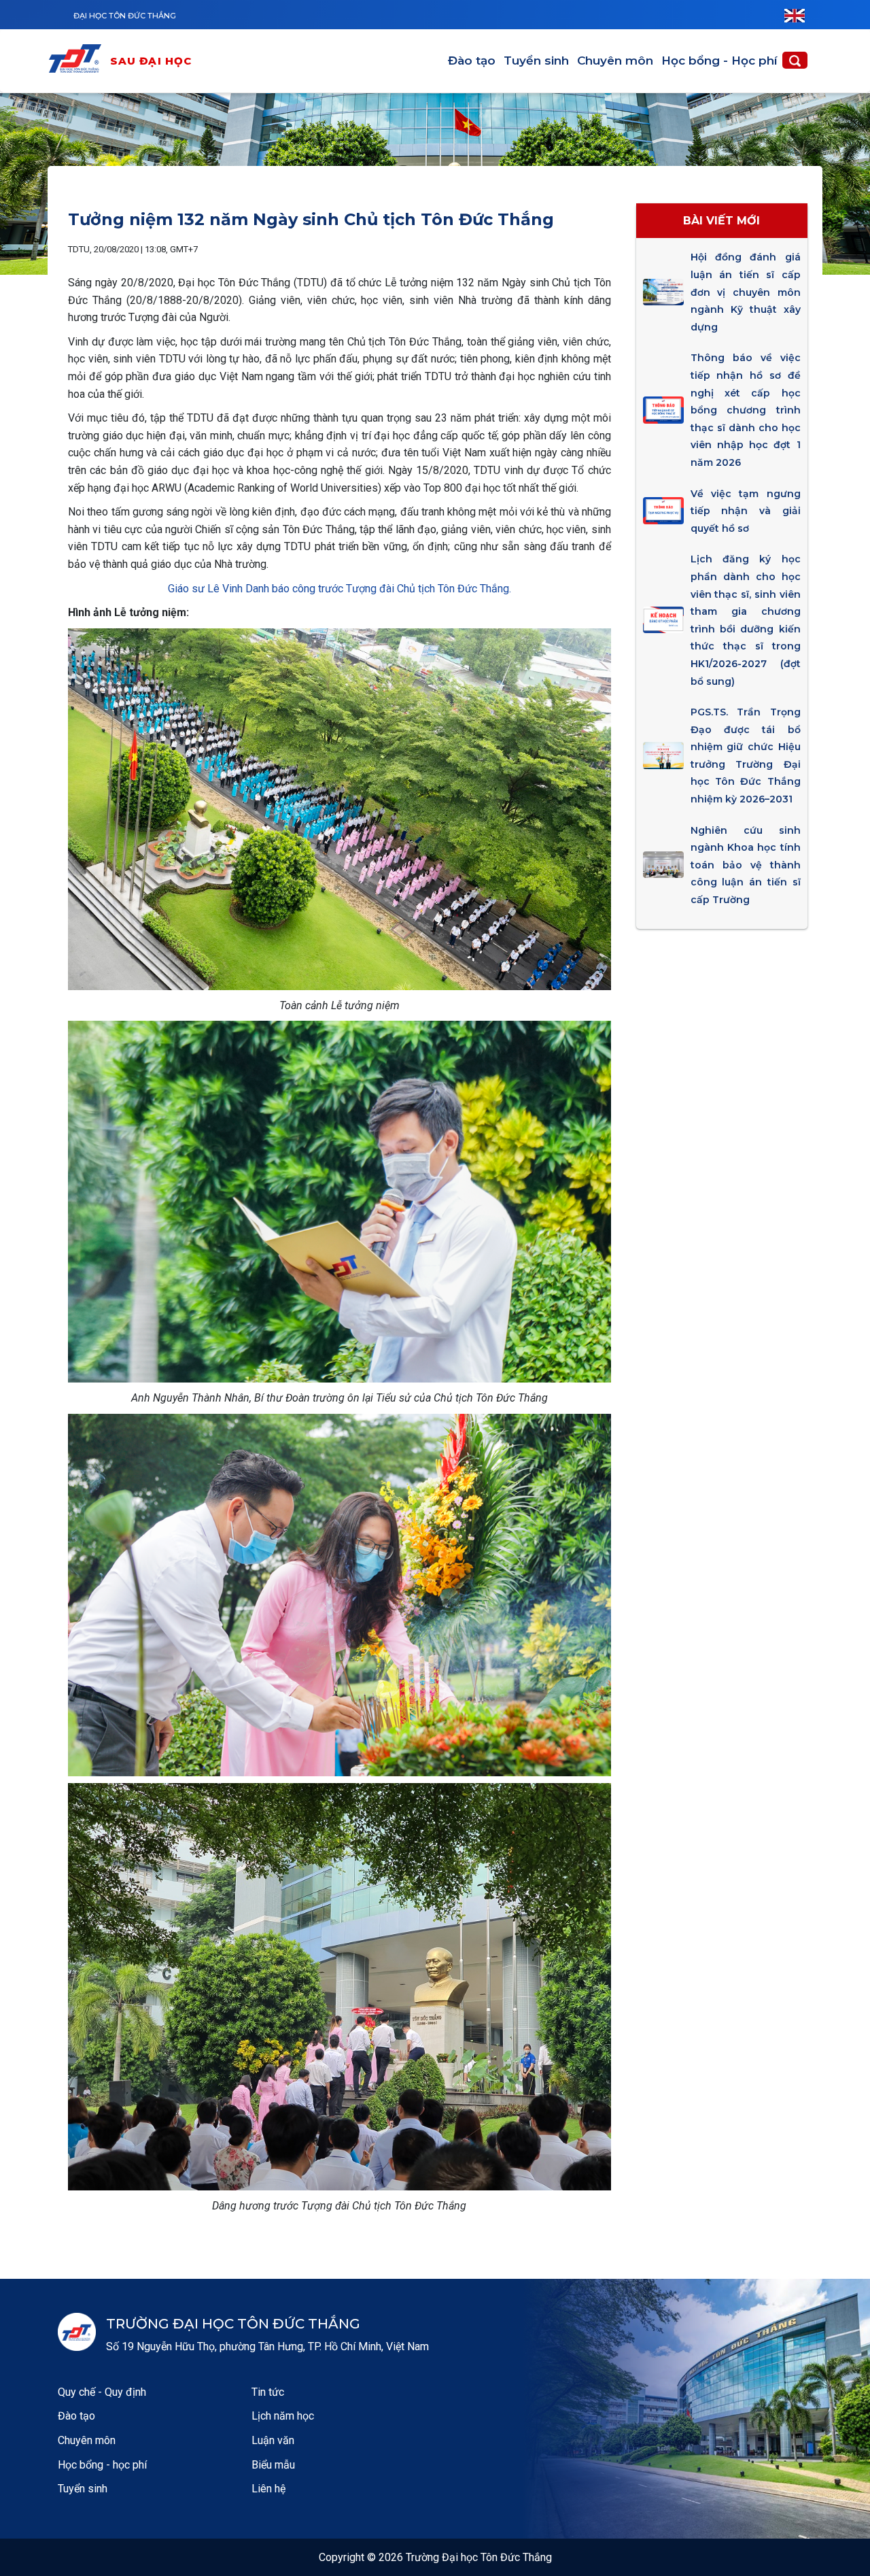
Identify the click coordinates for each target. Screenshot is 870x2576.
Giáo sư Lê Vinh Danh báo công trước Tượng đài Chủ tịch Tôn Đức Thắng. (340, 589)
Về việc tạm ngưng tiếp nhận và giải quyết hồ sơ (746, 511)
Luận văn (273, 2440)
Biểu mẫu (273, 2465)
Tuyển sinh (536, 61)
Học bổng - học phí (102, 2465)
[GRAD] (78, 61)
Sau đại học (151, 61)
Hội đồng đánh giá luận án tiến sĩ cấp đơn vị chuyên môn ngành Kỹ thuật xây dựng (746, 292)
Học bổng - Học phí (719, 61)
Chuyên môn (615, 61)
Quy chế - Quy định (102, 2392)
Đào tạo (472, 61)
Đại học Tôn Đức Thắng (125, 16)
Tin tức (268, 2392)
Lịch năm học (283, 2416)
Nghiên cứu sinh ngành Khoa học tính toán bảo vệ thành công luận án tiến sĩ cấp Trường (746, 865)
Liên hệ (268, 2489)
